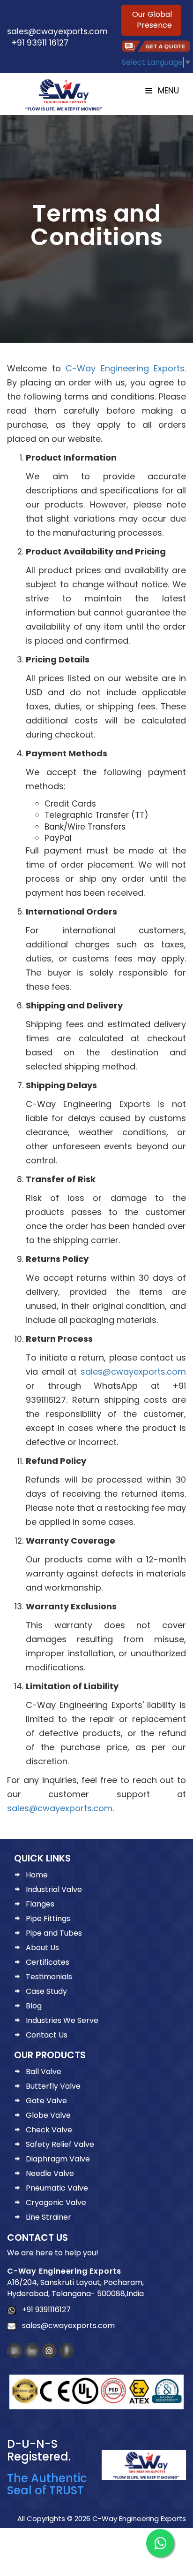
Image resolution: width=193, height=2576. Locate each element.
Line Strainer (48, 2217)
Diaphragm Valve (58, 2159)
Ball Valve (44, 2072)
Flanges (40, 1904)
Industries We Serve (62, 2020)
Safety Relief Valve (60, 2144)
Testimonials (49, 1977)
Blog (34, 2006)
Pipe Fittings (48, 1919)
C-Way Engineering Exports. (126, 368)
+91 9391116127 (44, 2310)
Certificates (48, 1962)
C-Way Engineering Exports (64, 2271)
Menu (167, 91)
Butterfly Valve (53, 2086)
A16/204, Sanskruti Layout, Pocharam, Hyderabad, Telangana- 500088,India (75, 2288)
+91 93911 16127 (38, 43)
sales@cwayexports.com (57, 25)
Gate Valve (46, 2101)
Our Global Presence (152, 20)
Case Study (46, 1991)
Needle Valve (50, 2173)
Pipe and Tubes (54, 1933)
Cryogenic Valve (56, 2203)
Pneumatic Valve (57, 2188)
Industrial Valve (54, 1889)
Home (37, 1875)
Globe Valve (48, 2115)
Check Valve (49, 2130)
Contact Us (47, 2035)
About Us (42, 1948)
